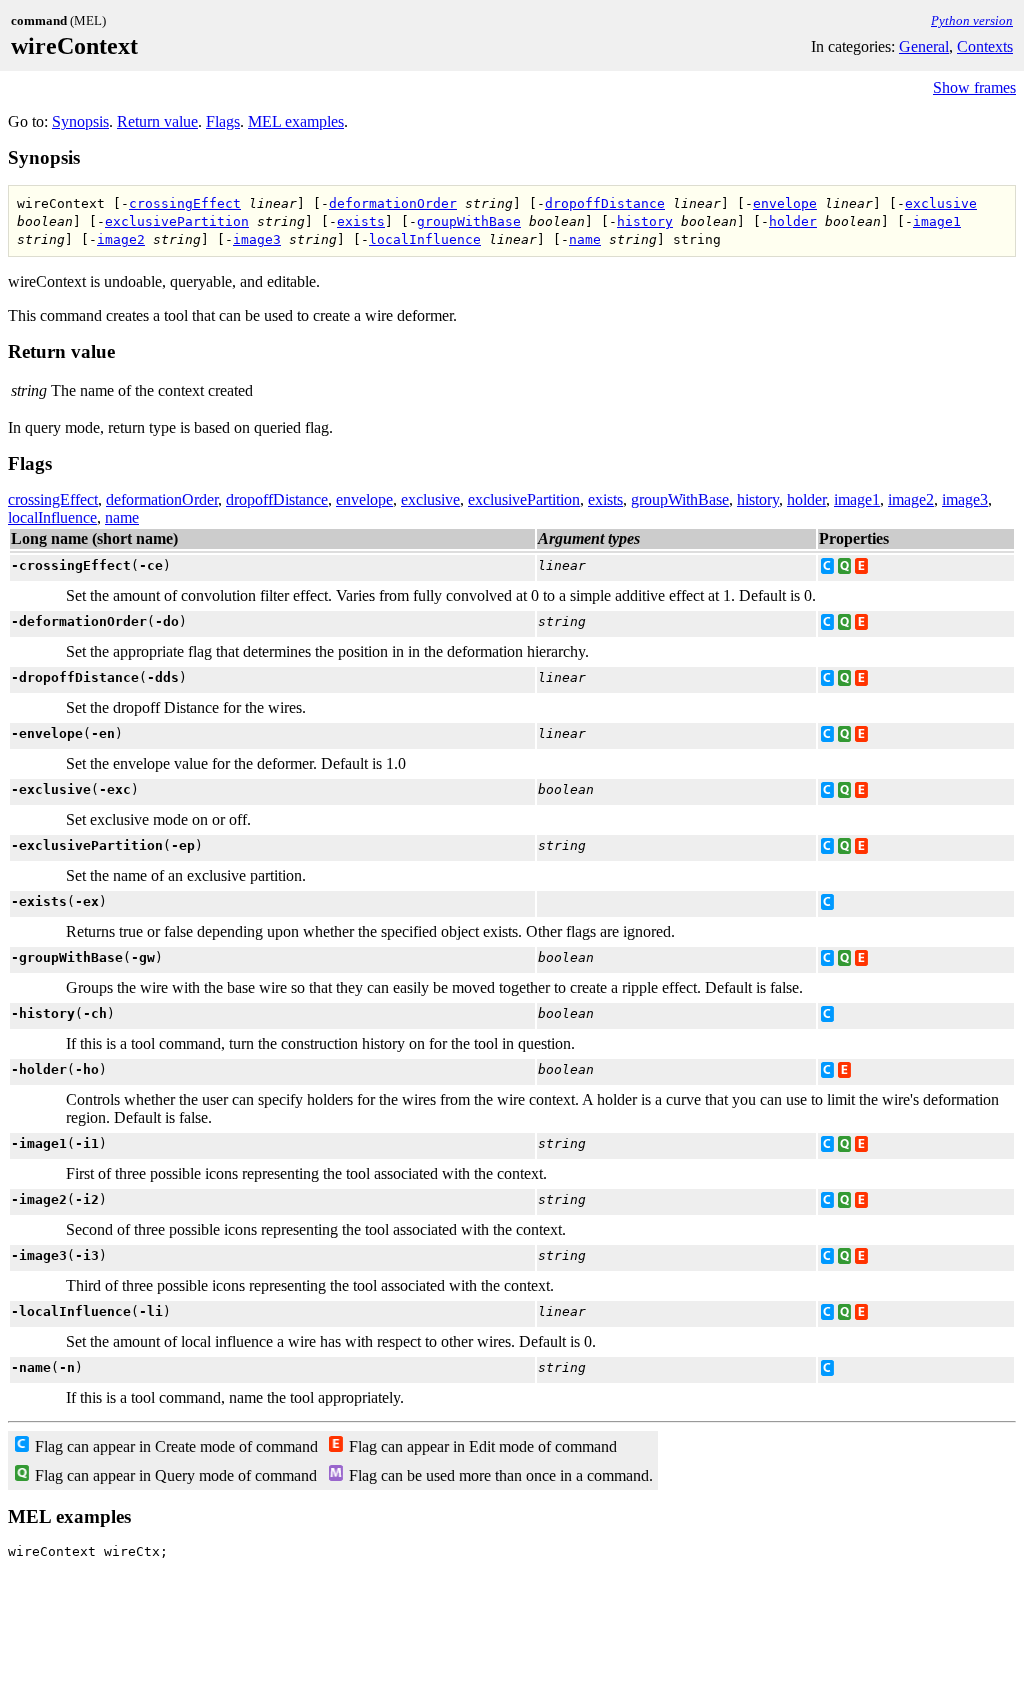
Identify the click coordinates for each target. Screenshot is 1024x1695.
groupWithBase (469, 221)
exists (361, 221)
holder (793, 221)
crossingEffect (185, 203)
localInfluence (425, 239)
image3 (257, 239)
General (924, 46)
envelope (785, 203)
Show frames (974, 87)
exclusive (941, 203)
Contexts (985, 46)
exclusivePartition (177, 221)
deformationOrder (393, 203)
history (645, 221)
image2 (121, 239)
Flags (223, 121)
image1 (937, 221)
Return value (157, 121)
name (585, 239)
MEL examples (296, 121)
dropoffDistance (605, 203)
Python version (972, 20)
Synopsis (80, 121)
